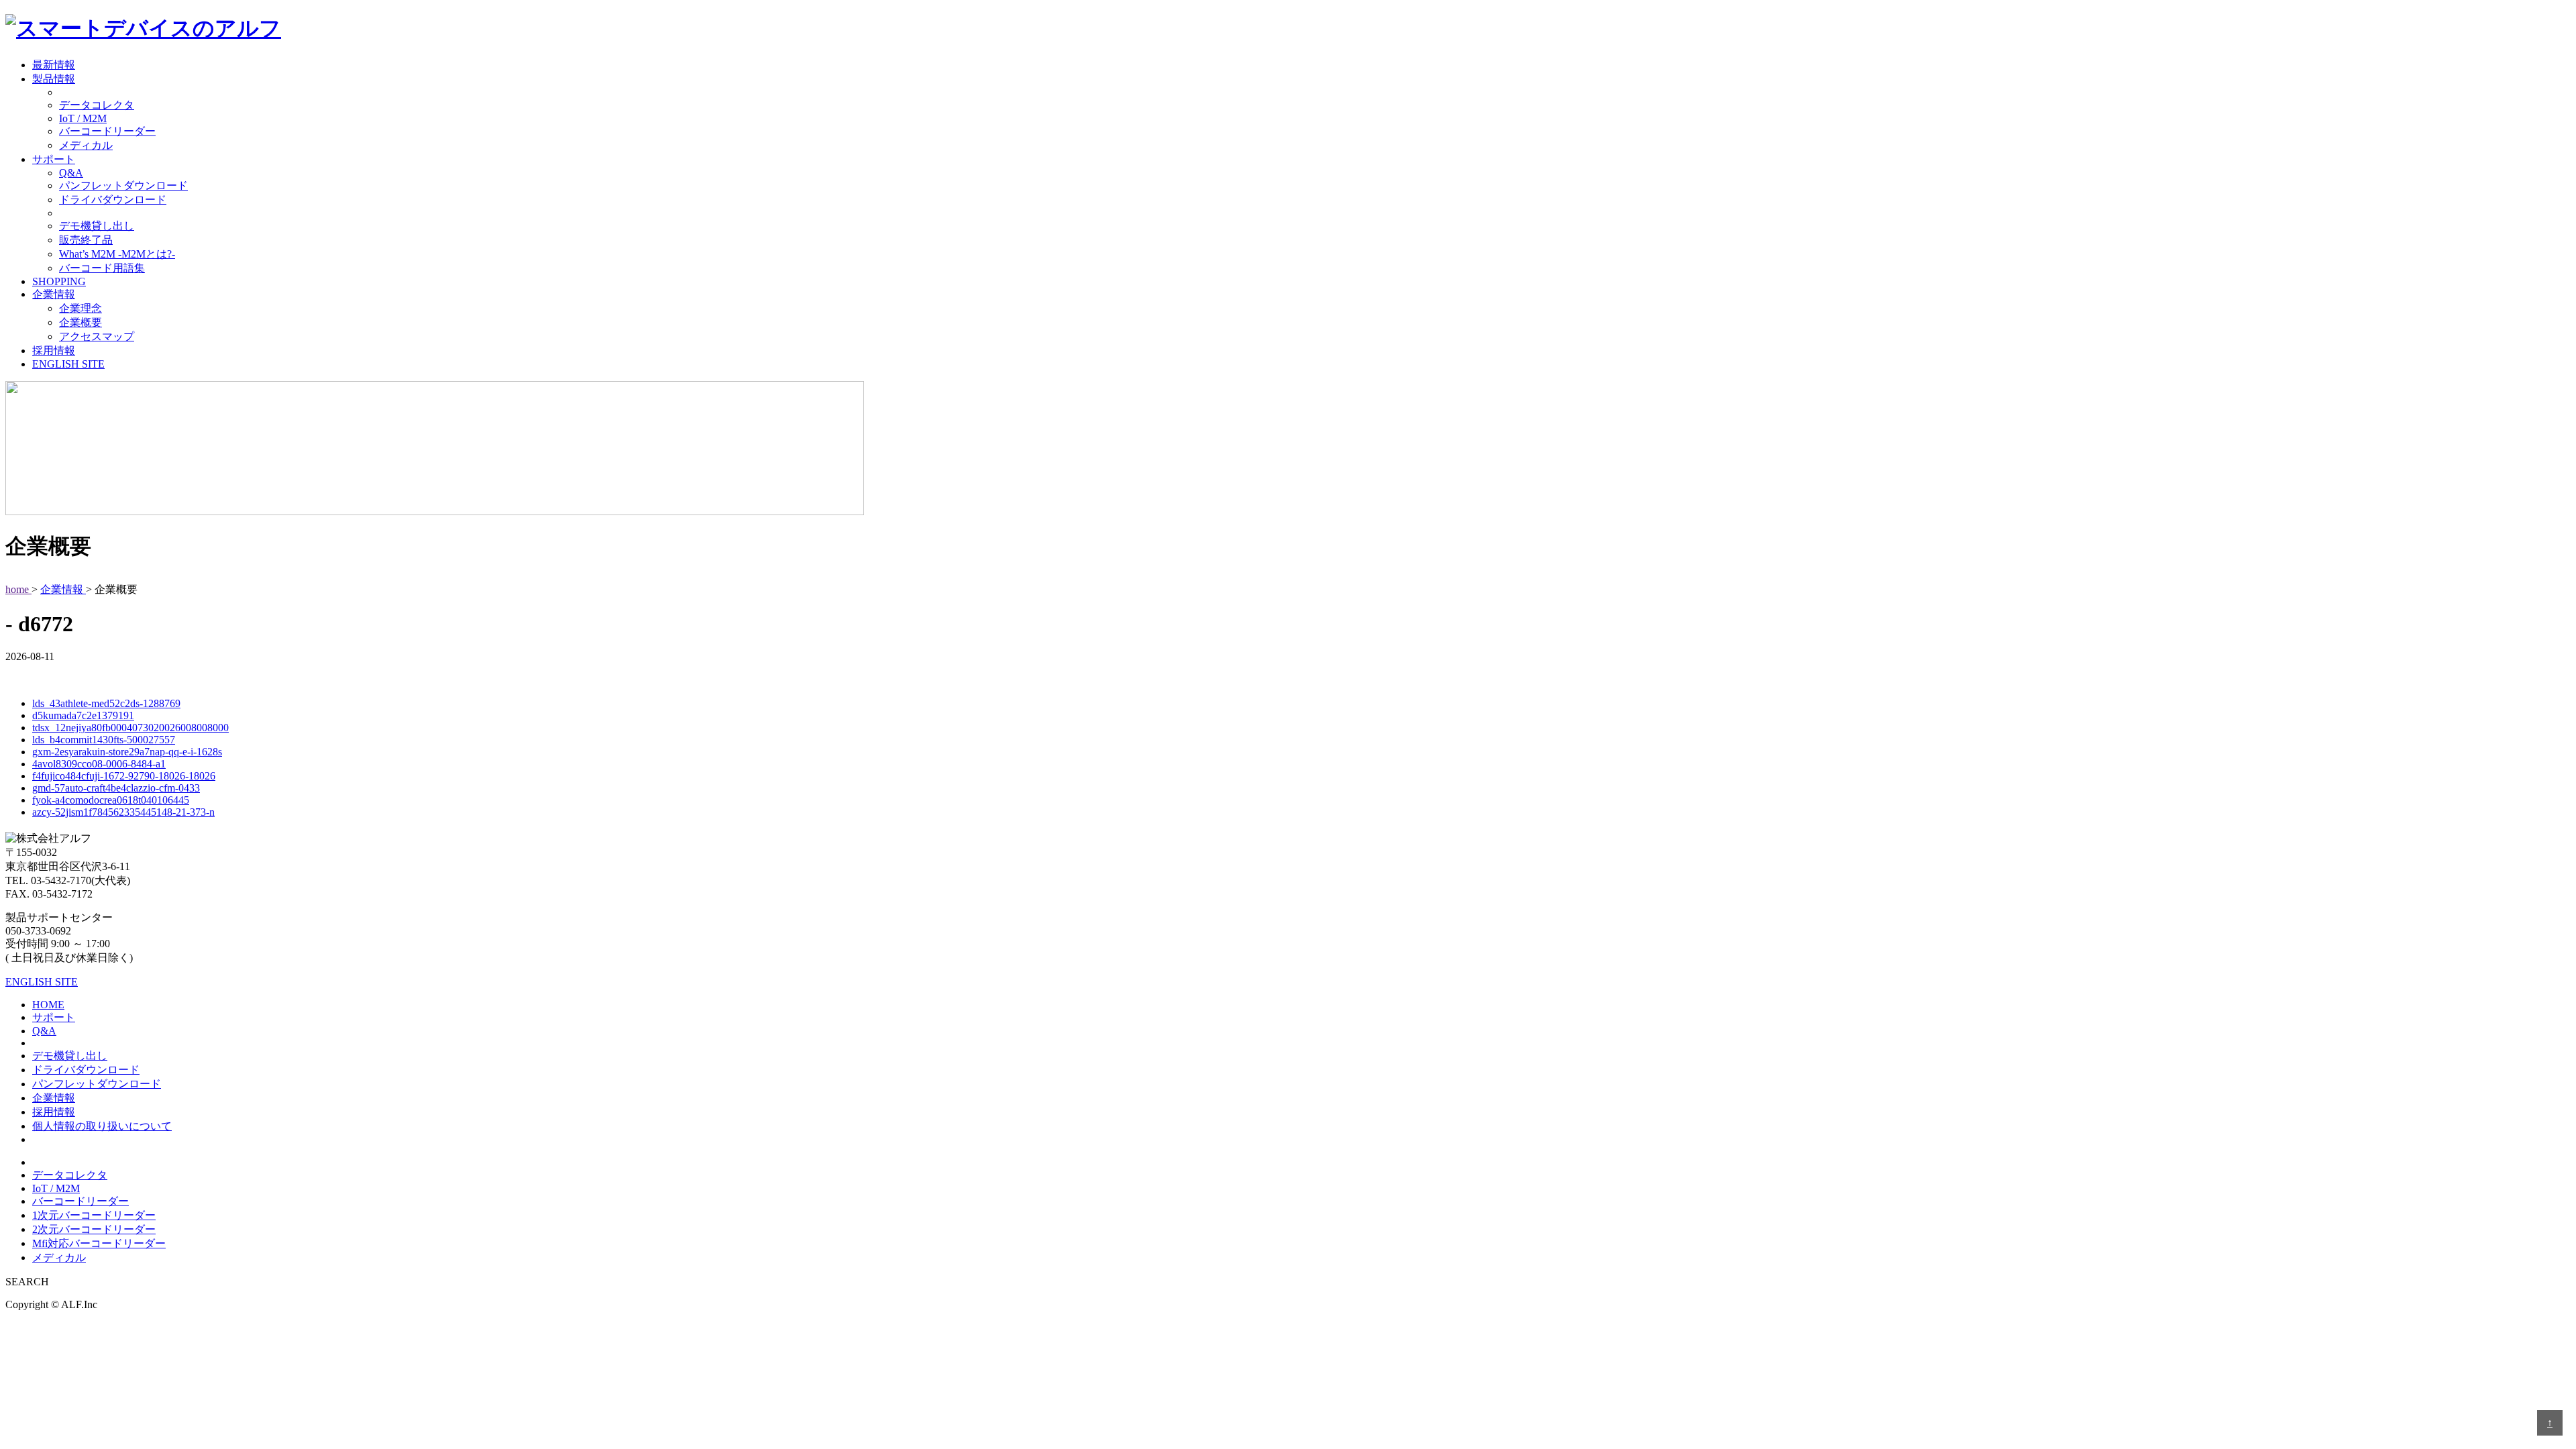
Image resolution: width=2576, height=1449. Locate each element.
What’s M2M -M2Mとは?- (117, 254)
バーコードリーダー (107, 131)
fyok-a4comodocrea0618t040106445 (111, 800)
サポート (54, 159)
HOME (48, 1005)
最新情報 (54, 65)
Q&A (71, 173)
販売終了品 (86, 240)
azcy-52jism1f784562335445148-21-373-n (123, 812)
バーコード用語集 (102, 268)
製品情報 (54, 79)
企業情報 (54, 294)
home (18, 589)
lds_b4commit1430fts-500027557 (104, 740)
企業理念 (80, 308)
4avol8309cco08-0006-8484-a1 (99, 764)
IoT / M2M (83, 118)
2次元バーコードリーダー (94, 1229)
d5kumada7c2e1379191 (83, 715)
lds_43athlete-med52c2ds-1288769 (106, 703)
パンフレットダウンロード (123, 185)
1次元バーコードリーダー (94, 1215)
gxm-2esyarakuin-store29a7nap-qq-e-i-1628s (127, 752)
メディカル (86, 145)
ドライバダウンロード (113, 200)
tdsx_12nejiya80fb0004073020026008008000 (130, 728)
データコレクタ (97, 105)
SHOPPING (59, 281)
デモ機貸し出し (97, 226)
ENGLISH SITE (68, 364)
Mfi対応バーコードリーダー (99, 1243)
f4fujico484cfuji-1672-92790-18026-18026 (124, 776)
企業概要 (80, 322)
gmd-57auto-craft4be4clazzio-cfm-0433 (116, 788)
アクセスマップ (97, 336)
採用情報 (54, 351)
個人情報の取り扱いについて (102, 1126)
